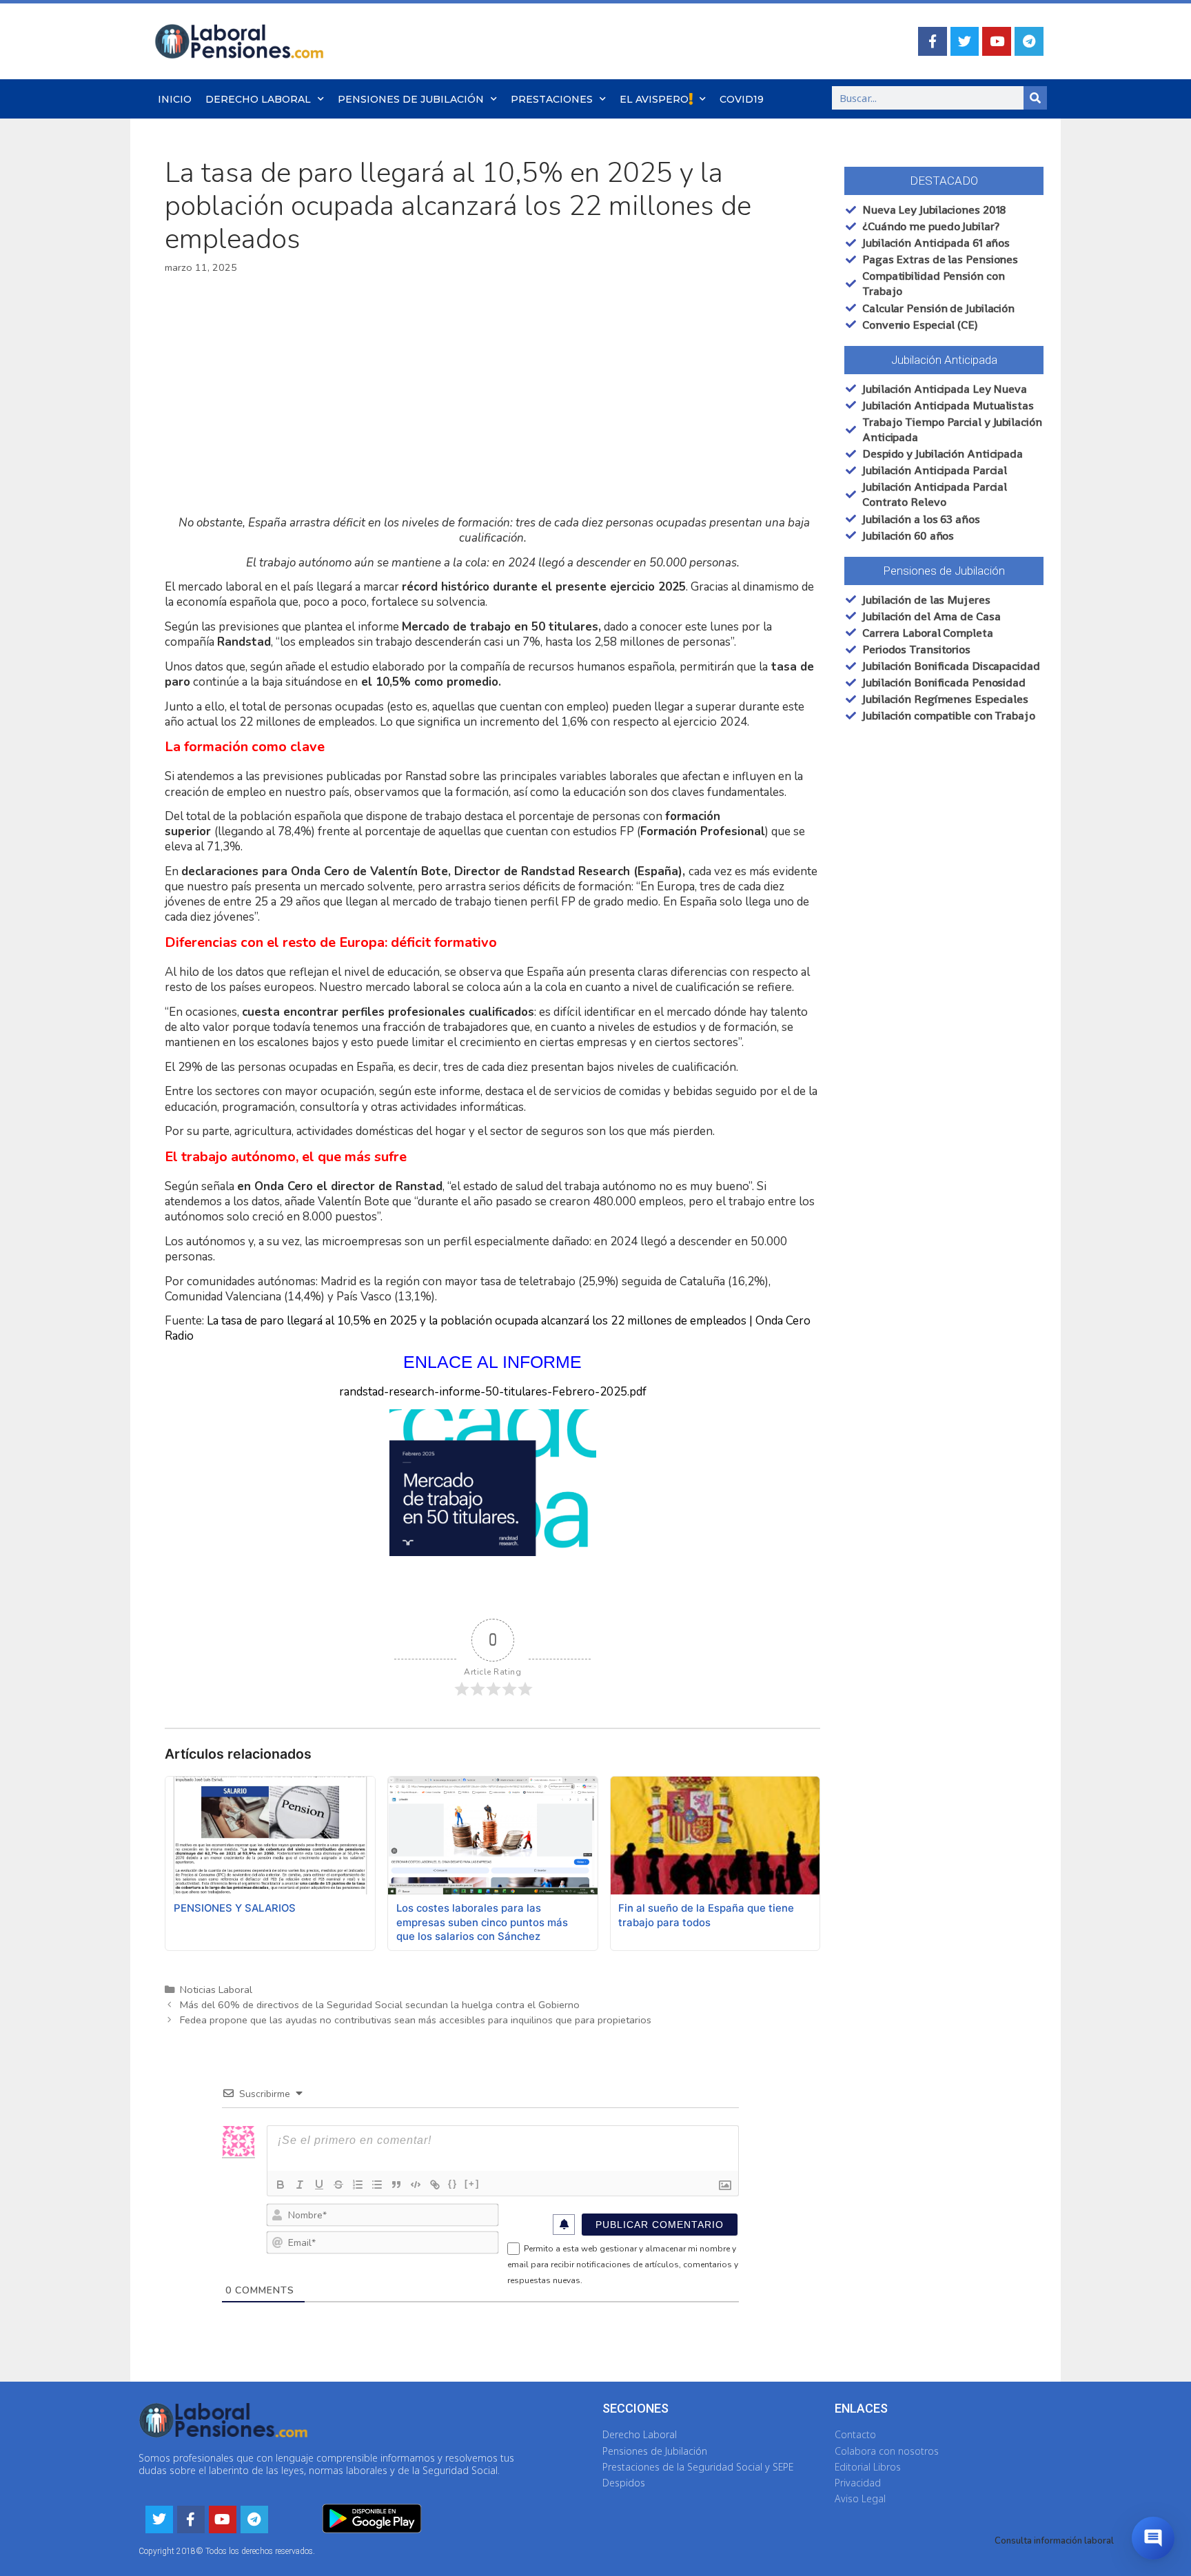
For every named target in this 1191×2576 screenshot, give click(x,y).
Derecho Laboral (258, 99)
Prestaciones (552, 99)
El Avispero (654, 99)
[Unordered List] (377, 2185)
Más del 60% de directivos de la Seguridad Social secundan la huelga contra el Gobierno (380, 2005)
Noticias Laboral (216, 1990)
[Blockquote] (396, 2185)
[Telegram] (1029, 41)
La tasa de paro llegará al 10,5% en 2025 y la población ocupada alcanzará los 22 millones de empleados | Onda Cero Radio (488, 1328)
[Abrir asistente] (1153, 2538)
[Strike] (338, 2185)
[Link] (435, 2185)
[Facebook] (933, 41)
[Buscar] (1035, 98)
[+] (472, 2184)
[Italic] (300, 2185)
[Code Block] (416, 2185)
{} (453, 2184)
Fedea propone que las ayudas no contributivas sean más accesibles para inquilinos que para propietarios (416, 2020)
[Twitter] (965, 41)
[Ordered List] (358, 2185)
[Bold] (281, 2185)
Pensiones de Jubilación (411, 99)
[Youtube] (997, 41)
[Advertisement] (492, 396)
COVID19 (742, 99)
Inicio (175, 99)
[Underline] (319, 2185)
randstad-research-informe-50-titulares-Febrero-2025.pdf (493, 1392)
